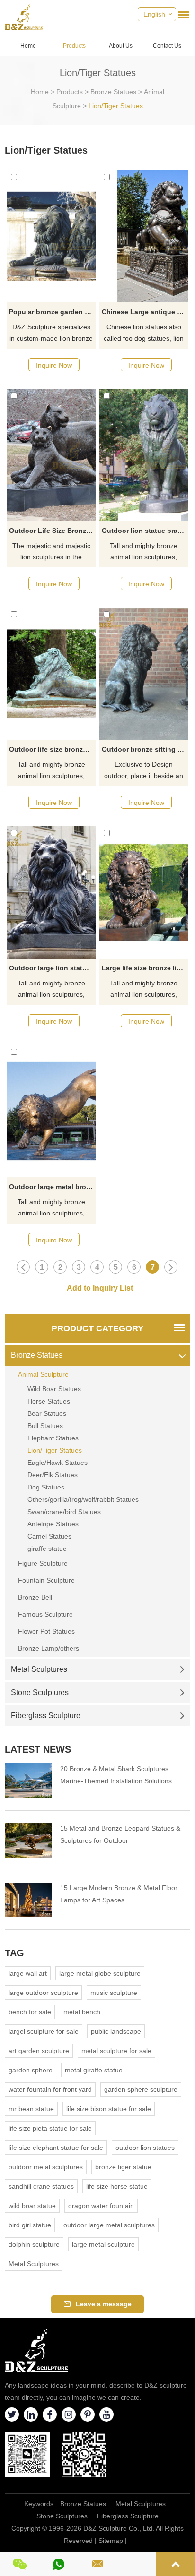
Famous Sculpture (45, 1614)
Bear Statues (47, 1413)
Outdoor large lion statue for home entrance (52, 968)
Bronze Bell (35, 1597)
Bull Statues (45, 1426)
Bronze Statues (113, 92)
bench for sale (30, 2012)
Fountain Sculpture (46, 1580)
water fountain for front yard (50, 2089)
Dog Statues (46, 1487)
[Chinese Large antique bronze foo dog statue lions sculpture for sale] (144, 236)
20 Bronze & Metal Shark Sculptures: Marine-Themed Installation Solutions (116, 1775)
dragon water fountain (101, 2206)
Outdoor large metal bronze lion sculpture (52, 1187)
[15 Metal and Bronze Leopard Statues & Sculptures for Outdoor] (28, 1840)
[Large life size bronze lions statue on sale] (144, 892)
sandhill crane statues (41, 2186)
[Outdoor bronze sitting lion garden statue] (144, 674)
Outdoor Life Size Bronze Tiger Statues (52, 531)
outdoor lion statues (145, 2148)
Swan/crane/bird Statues (64, 1512)
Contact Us (167, 46)
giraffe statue (47, 1549)
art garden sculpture (39, 2051)
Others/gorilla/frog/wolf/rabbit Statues (83, 1499)
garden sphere (31, 2070)
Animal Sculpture (43, 1374)
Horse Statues (49, 1401)
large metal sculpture (103, 2244)
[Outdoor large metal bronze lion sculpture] (51, 1111)
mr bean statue (31, 2109)
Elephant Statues (53, 1438)
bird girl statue (30, 2225)
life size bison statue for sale (109, 2109)
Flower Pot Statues (46, 1631)
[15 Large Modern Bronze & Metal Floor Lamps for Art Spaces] (28, 1900)
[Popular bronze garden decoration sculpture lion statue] (51, 236)
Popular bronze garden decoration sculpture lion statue (52, 312)
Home (28, 46)
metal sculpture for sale (116, 2051)
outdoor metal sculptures (46, 2167)
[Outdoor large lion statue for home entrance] (51, 892)
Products (74, 46)
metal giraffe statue (94, 2070)
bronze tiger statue (123, 2167)
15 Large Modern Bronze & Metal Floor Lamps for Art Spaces (119, 1894)
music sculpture (114, 1993)
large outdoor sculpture (43, 1993)
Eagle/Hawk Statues (58, 1463)
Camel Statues (49, 1536)
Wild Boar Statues (54, 1389)
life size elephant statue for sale (56, 2148)
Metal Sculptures (39, 1669)
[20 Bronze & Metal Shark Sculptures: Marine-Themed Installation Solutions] (28, 1781)
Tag (14, 1953)
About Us (121, 46)
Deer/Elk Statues (53, 1475)
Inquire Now (54, 365)
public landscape (116, 2031)
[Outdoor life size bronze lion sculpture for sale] (51, 674)
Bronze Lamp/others (49, 1648)
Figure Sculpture (43, 1563)
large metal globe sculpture (100, 1973)
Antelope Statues (53, 1524)
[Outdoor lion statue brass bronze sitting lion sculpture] (144, 455)
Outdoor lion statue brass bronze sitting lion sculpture (145, 531)
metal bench (82, 2012)
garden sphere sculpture (141, 2089)
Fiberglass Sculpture (46, 1716)
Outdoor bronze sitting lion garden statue (145, 749)
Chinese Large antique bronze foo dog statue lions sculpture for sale (145, 312)
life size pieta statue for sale (50, 2128)
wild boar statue (32, 2206)
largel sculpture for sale (44, 2031)
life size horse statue (117, 2186)
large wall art (28, 1973)
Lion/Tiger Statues (116, 106)
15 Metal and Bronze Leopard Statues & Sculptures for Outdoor (120, 1834)
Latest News (38, 1749)
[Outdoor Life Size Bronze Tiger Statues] (51, 455)
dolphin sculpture (34, 2244)
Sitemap (111, 2541)
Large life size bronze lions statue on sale (145, 968)
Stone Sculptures (40, 1692)
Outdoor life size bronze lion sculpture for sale (52, 749)
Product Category (97, 1328)
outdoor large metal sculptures (109, 2225)
